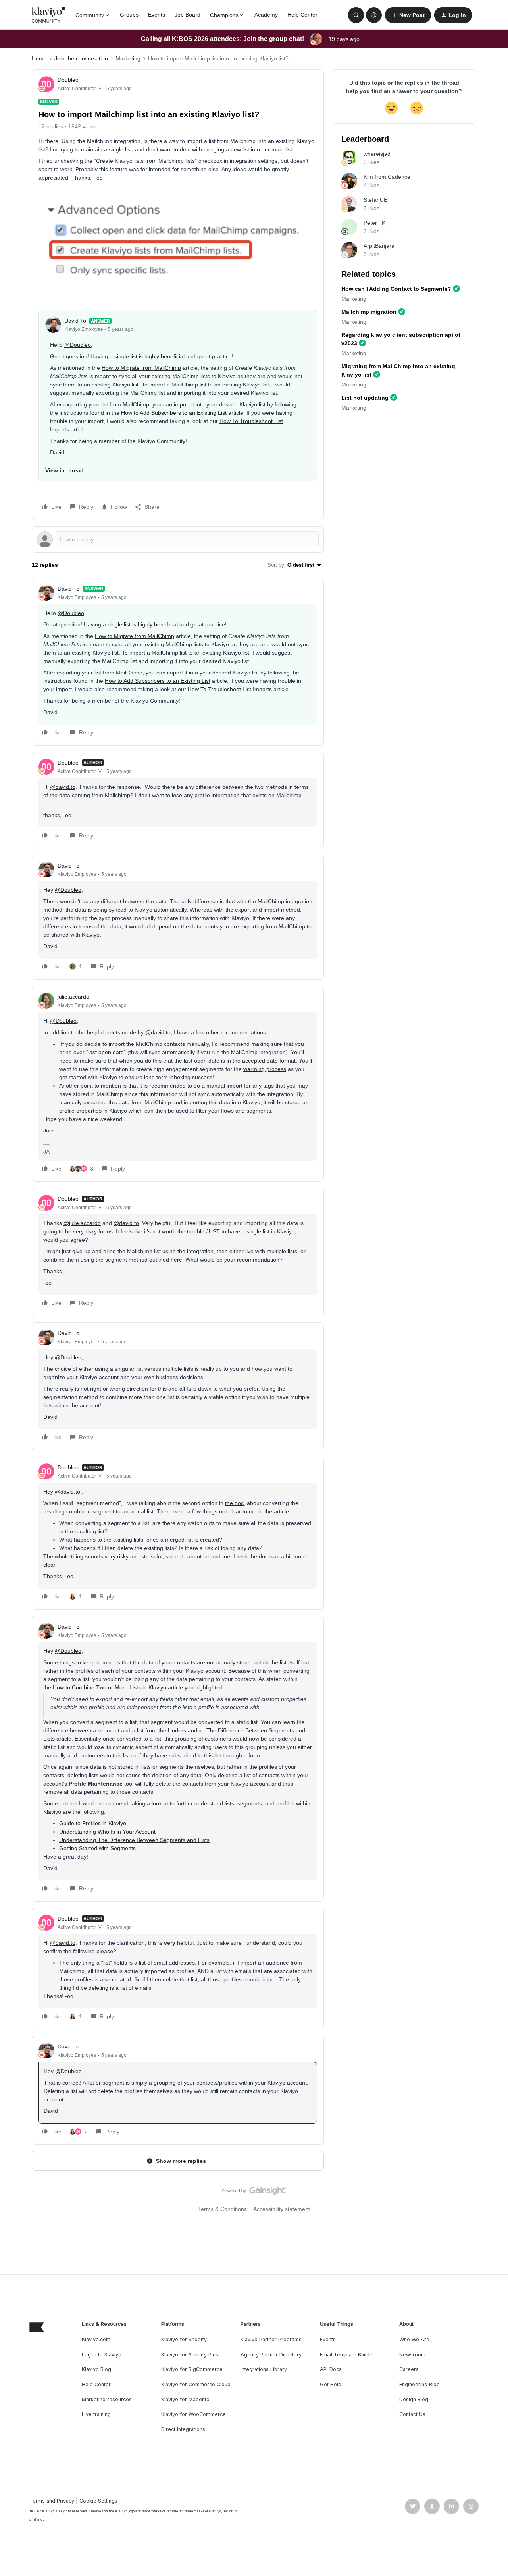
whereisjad (377, 154)
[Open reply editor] (178, 539)
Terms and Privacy (52, 2501)
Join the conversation (81, 58)
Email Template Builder (347, 2355)
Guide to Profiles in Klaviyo (93, 1823)
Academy (266, 15)
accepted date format (269, 1061)
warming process (265, 1069)
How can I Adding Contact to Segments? (396, 289)
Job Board (188, 15)
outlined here (166, 1260)
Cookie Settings (98, 2501)
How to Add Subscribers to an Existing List (174, 413)
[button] (408, 15)
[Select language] (374, 15)
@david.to (63, 787)
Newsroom (412, 2355)
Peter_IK (374, 223)
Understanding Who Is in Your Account (107, 1832)
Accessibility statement (282, 2209)
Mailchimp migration (369, 312)
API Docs (331, 2369)
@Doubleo (78, 345)
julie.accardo (73, 997)
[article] (178, 662)
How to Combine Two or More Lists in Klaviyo (110, 1687)
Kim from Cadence (387, 177)
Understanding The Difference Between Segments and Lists (134, 1840)
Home (39, 58)
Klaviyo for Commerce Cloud (196, 2384)
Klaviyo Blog (96, 2369)
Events (157, 15)
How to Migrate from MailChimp (141, 368)
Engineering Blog (419, 2384)
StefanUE (375, 200)
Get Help (331, 2384)
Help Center (302, 15)
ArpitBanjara (379, 246)
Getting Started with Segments (97, 1848)
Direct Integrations (183, 2429)
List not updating (365, 398)
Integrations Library (264, 2369)
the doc (234, 1503)
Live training (96, 2414)
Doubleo (68, 80)
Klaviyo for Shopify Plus (190, 2355)
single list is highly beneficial (149, 356)
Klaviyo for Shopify (184, 2339)
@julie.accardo (82, 1223)
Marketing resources (107, 2399)
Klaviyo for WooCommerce (193, 2414)
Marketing (128, 58)
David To (75, 321)
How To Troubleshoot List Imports (230, 689)
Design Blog (414, 2399)
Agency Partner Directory (271, 2355)
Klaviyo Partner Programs (271, 2339)
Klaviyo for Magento (185, 2399)
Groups (129, 15)
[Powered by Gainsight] (254, 2193)
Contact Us (412, 2414)
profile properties (80, 1111)
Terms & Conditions (222, 2209)
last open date (106, 1052)
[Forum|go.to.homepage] (49, 15)
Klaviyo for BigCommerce (192, 2369)
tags (268, 1086)
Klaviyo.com (96, 2339)
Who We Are (414, 2339)
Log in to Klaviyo (102, 2355)
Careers (409, 2369)
